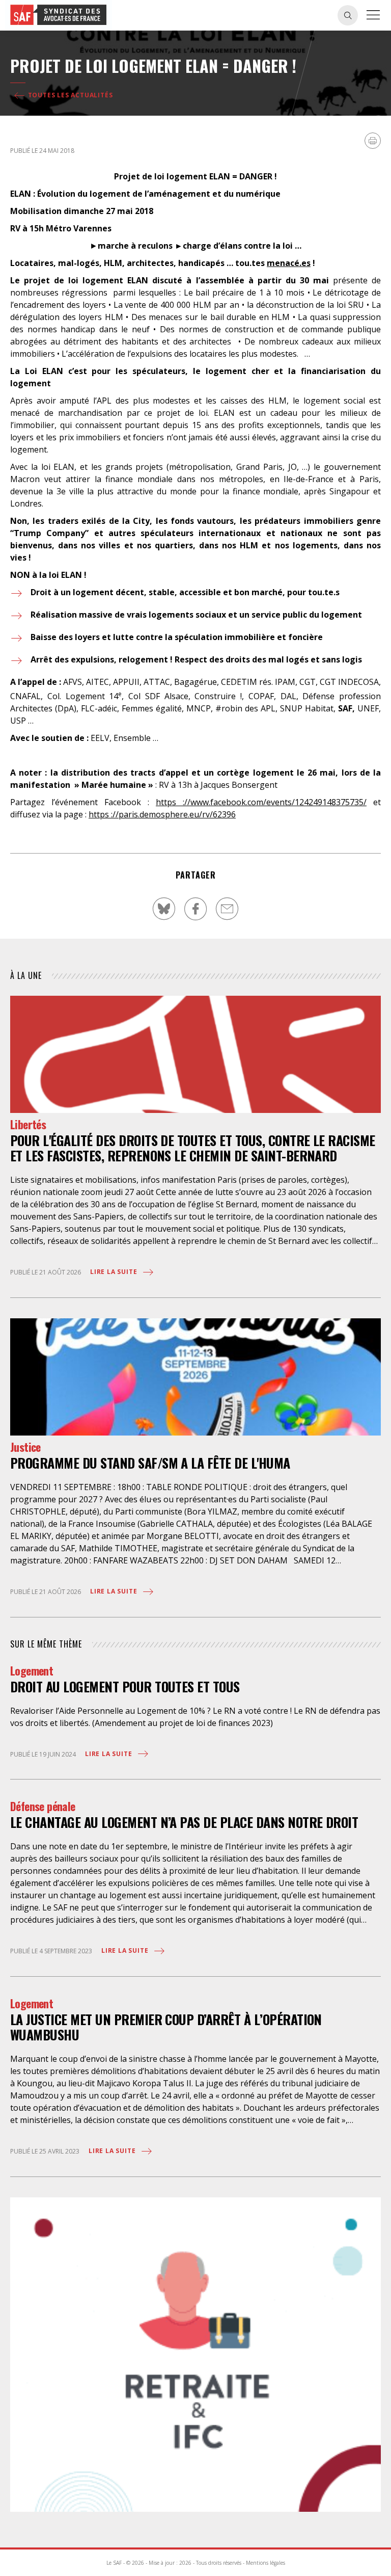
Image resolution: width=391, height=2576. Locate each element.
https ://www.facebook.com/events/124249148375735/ (261, 802)
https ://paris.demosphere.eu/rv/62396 (162, 814)
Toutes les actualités (69, 95)
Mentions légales (266, 2563)
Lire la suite (115, 1272)
